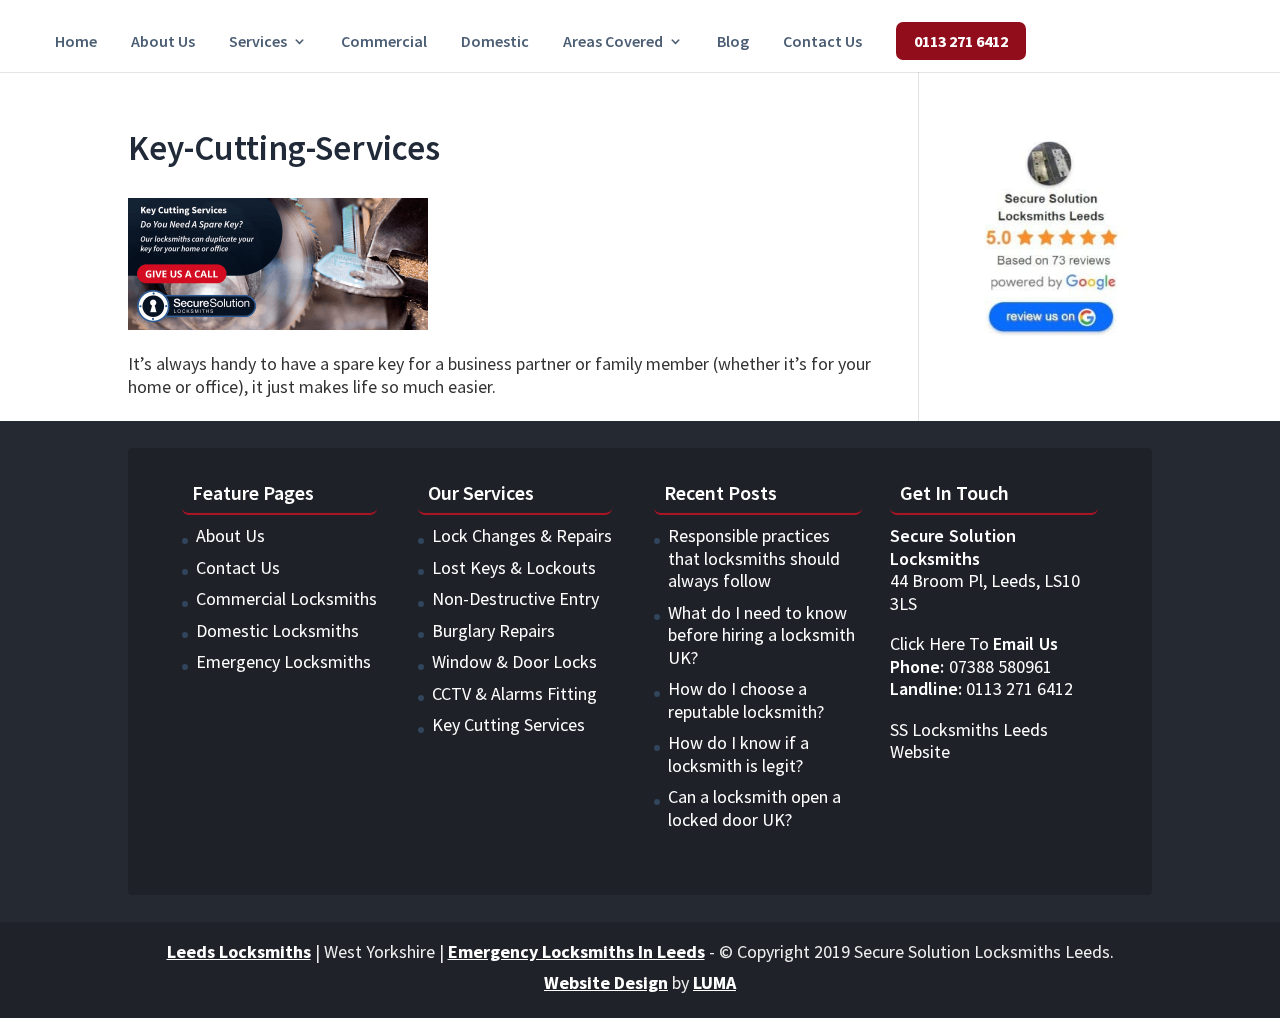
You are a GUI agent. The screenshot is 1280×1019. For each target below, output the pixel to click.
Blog (733, 42)
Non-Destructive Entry (515, 598)
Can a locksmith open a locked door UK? (754, 808)
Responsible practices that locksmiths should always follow (754, 558)
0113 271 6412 (961, 41)
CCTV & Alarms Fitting (514, 693)
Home (76, 42)
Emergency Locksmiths (283, 661)
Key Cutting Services (508, 724)
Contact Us (822, 42)
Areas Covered (613, 42)
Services (258, 42)
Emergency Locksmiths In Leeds (576, 951)
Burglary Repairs (493, 630)
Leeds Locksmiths (239, 951)
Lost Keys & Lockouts (514, 567)
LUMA (714, 982)
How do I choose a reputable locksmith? (746, 700)
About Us (163, 42)
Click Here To (974, 643)
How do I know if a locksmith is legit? (738, 754)
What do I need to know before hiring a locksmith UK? (761, 635)
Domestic (495, 42)
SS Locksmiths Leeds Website (969, 741)
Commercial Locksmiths (286, 598)
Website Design (606, 982)
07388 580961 (971, 666)
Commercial (384, 42)
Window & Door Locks (514, 661)
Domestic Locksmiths (277, 630)
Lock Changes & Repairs (522, 535)
